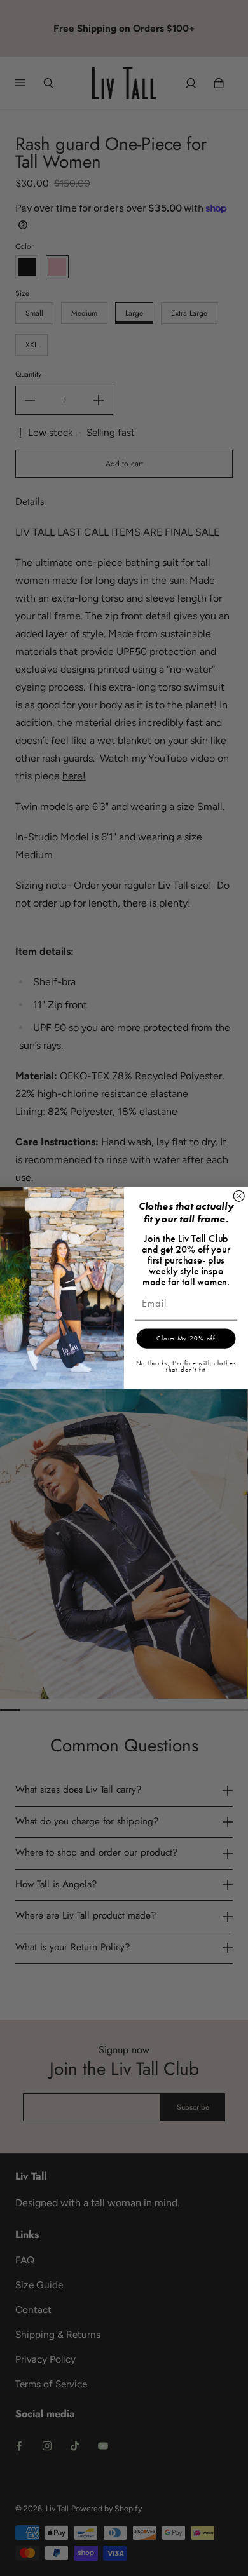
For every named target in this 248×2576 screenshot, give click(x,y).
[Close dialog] (239, 1196)
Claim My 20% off (186, 1339)
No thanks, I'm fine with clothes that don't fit (186, 1366)
